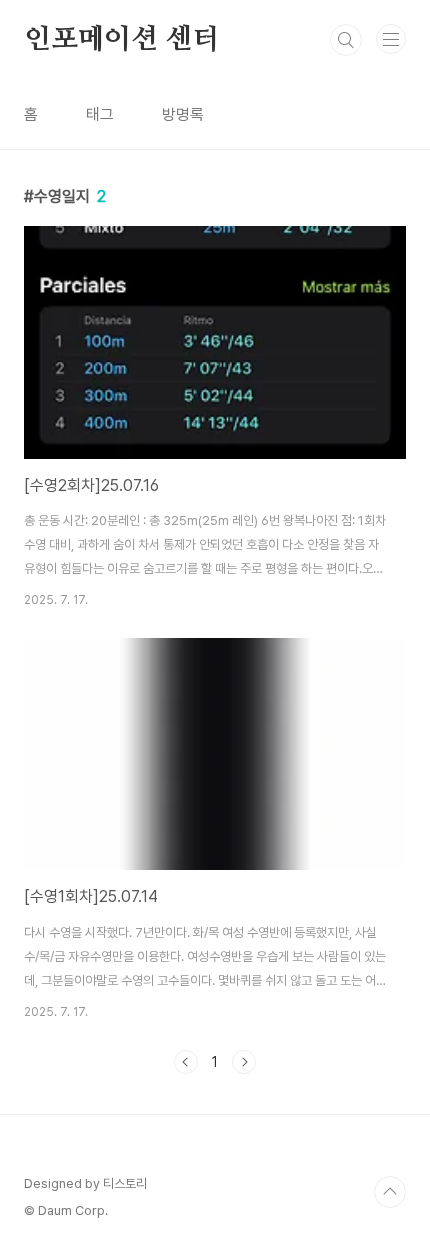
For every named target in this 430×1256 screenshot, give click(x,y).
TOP (390, 1192)
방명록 (183, 114)
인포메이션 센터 (121, 40)
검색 (346, 40)
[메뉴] (391, 39)
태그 (100, 114)
